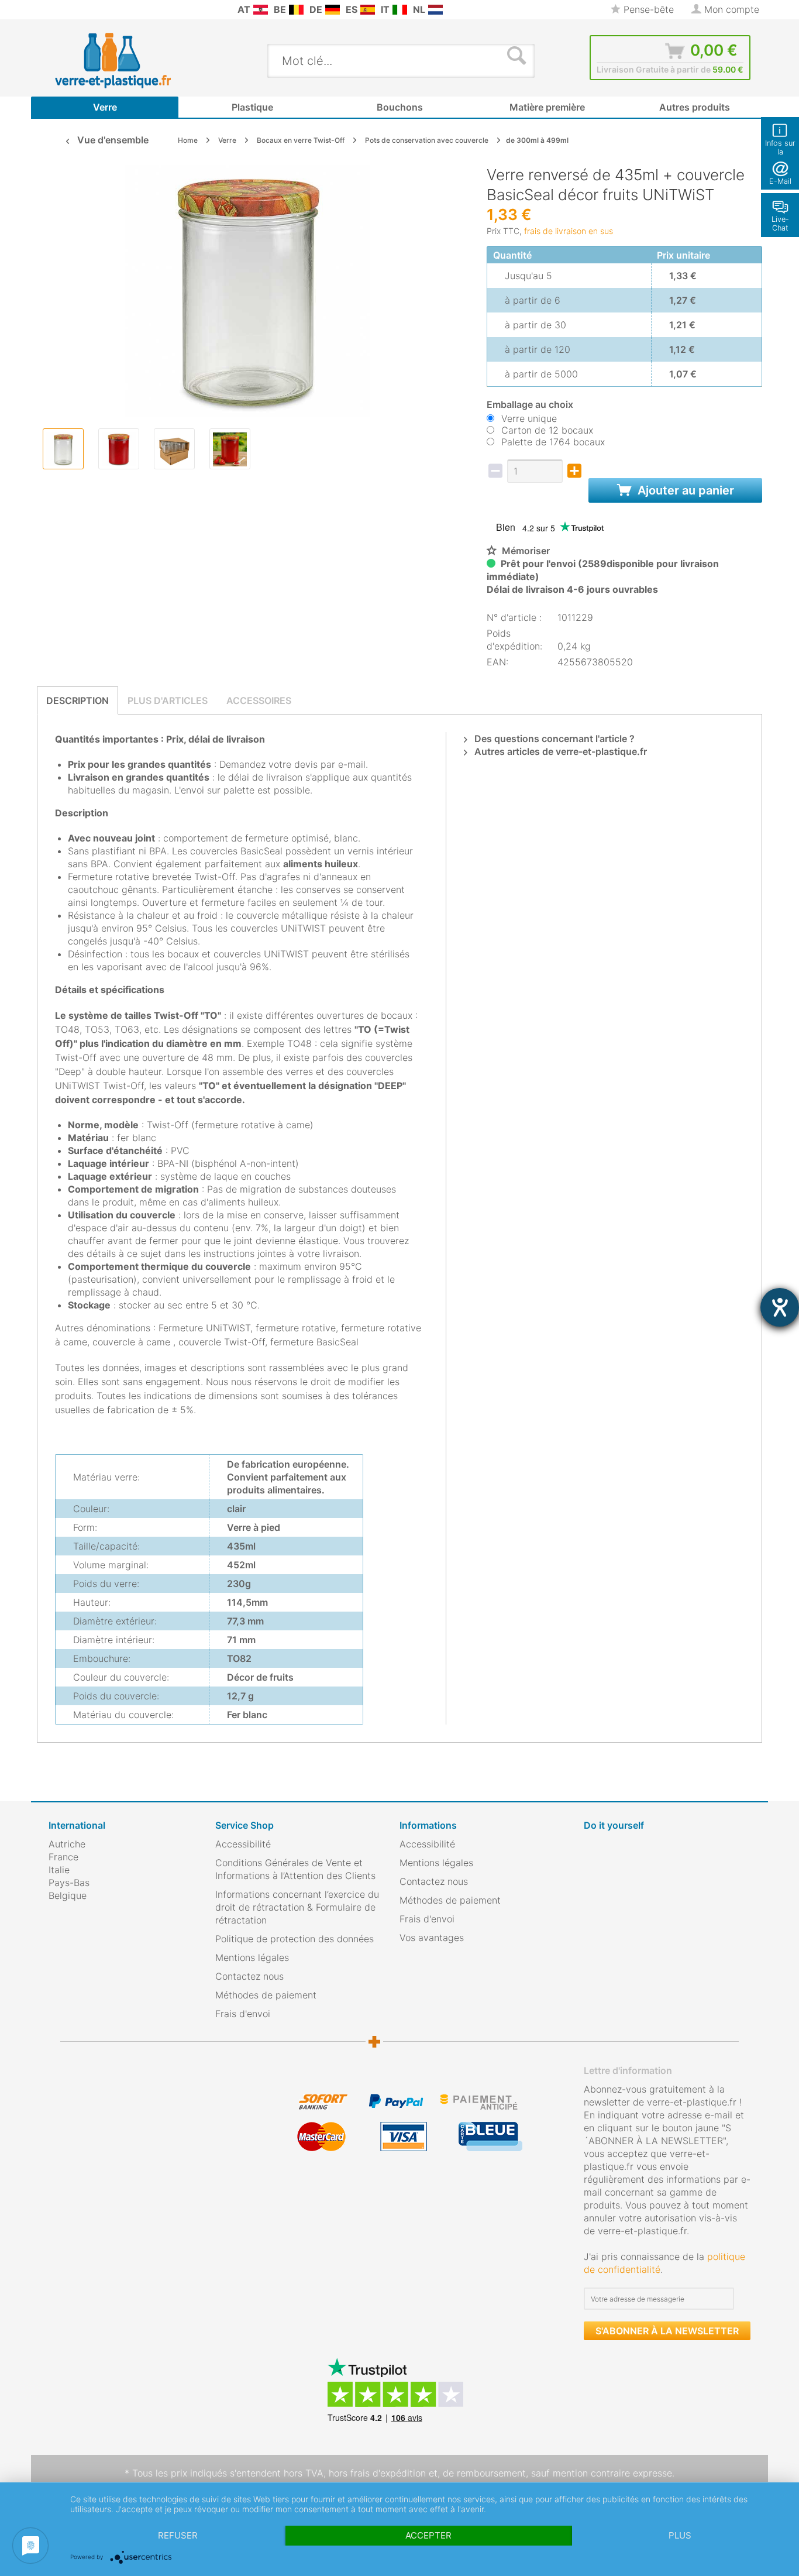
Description (78, 700)
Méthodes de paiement (266, 1995)
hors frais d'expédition (377, 2473)
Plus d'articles (168, 700)
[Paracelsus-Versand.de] (333, 10)
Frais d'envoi (243, 2014)
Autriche (67, 1844)
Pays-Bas (69, 1883)
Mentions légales (252, 1957)
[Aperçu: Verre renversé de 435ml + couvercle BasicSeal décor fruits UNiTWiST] (63, 449)
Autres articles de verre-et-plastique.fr (559, 751)
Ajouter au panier (684, 490)
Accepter (428, 2535)
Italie (59, 1870)
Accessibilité (243, 1844)
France (63, 1857)
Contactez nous (249, 1976)
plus (680, 2535)
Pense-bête (647, 9)
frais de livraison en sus (569, 231)
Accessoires (259, 700)
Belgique (68, 1895)
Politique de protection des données (295, 1939)
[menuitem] (54, 10)
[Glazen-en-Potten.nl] (435, 10)
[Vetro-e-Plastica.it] (400, 10)
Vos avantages (432, 1938)
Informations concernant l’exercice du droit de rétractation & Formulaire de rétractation (297, 1907)
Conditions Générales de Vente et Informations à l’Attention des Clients (295, 1869)
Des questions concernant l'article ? (553, 739)
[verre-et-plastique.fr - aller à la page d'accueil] (131, 60)
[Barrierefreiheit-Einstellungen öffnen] (780, 1307)
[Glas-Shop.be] (296, 10)
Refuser (178, 2535)
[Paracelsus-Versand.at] (261, 10)
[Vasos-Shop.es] (368, 10)
